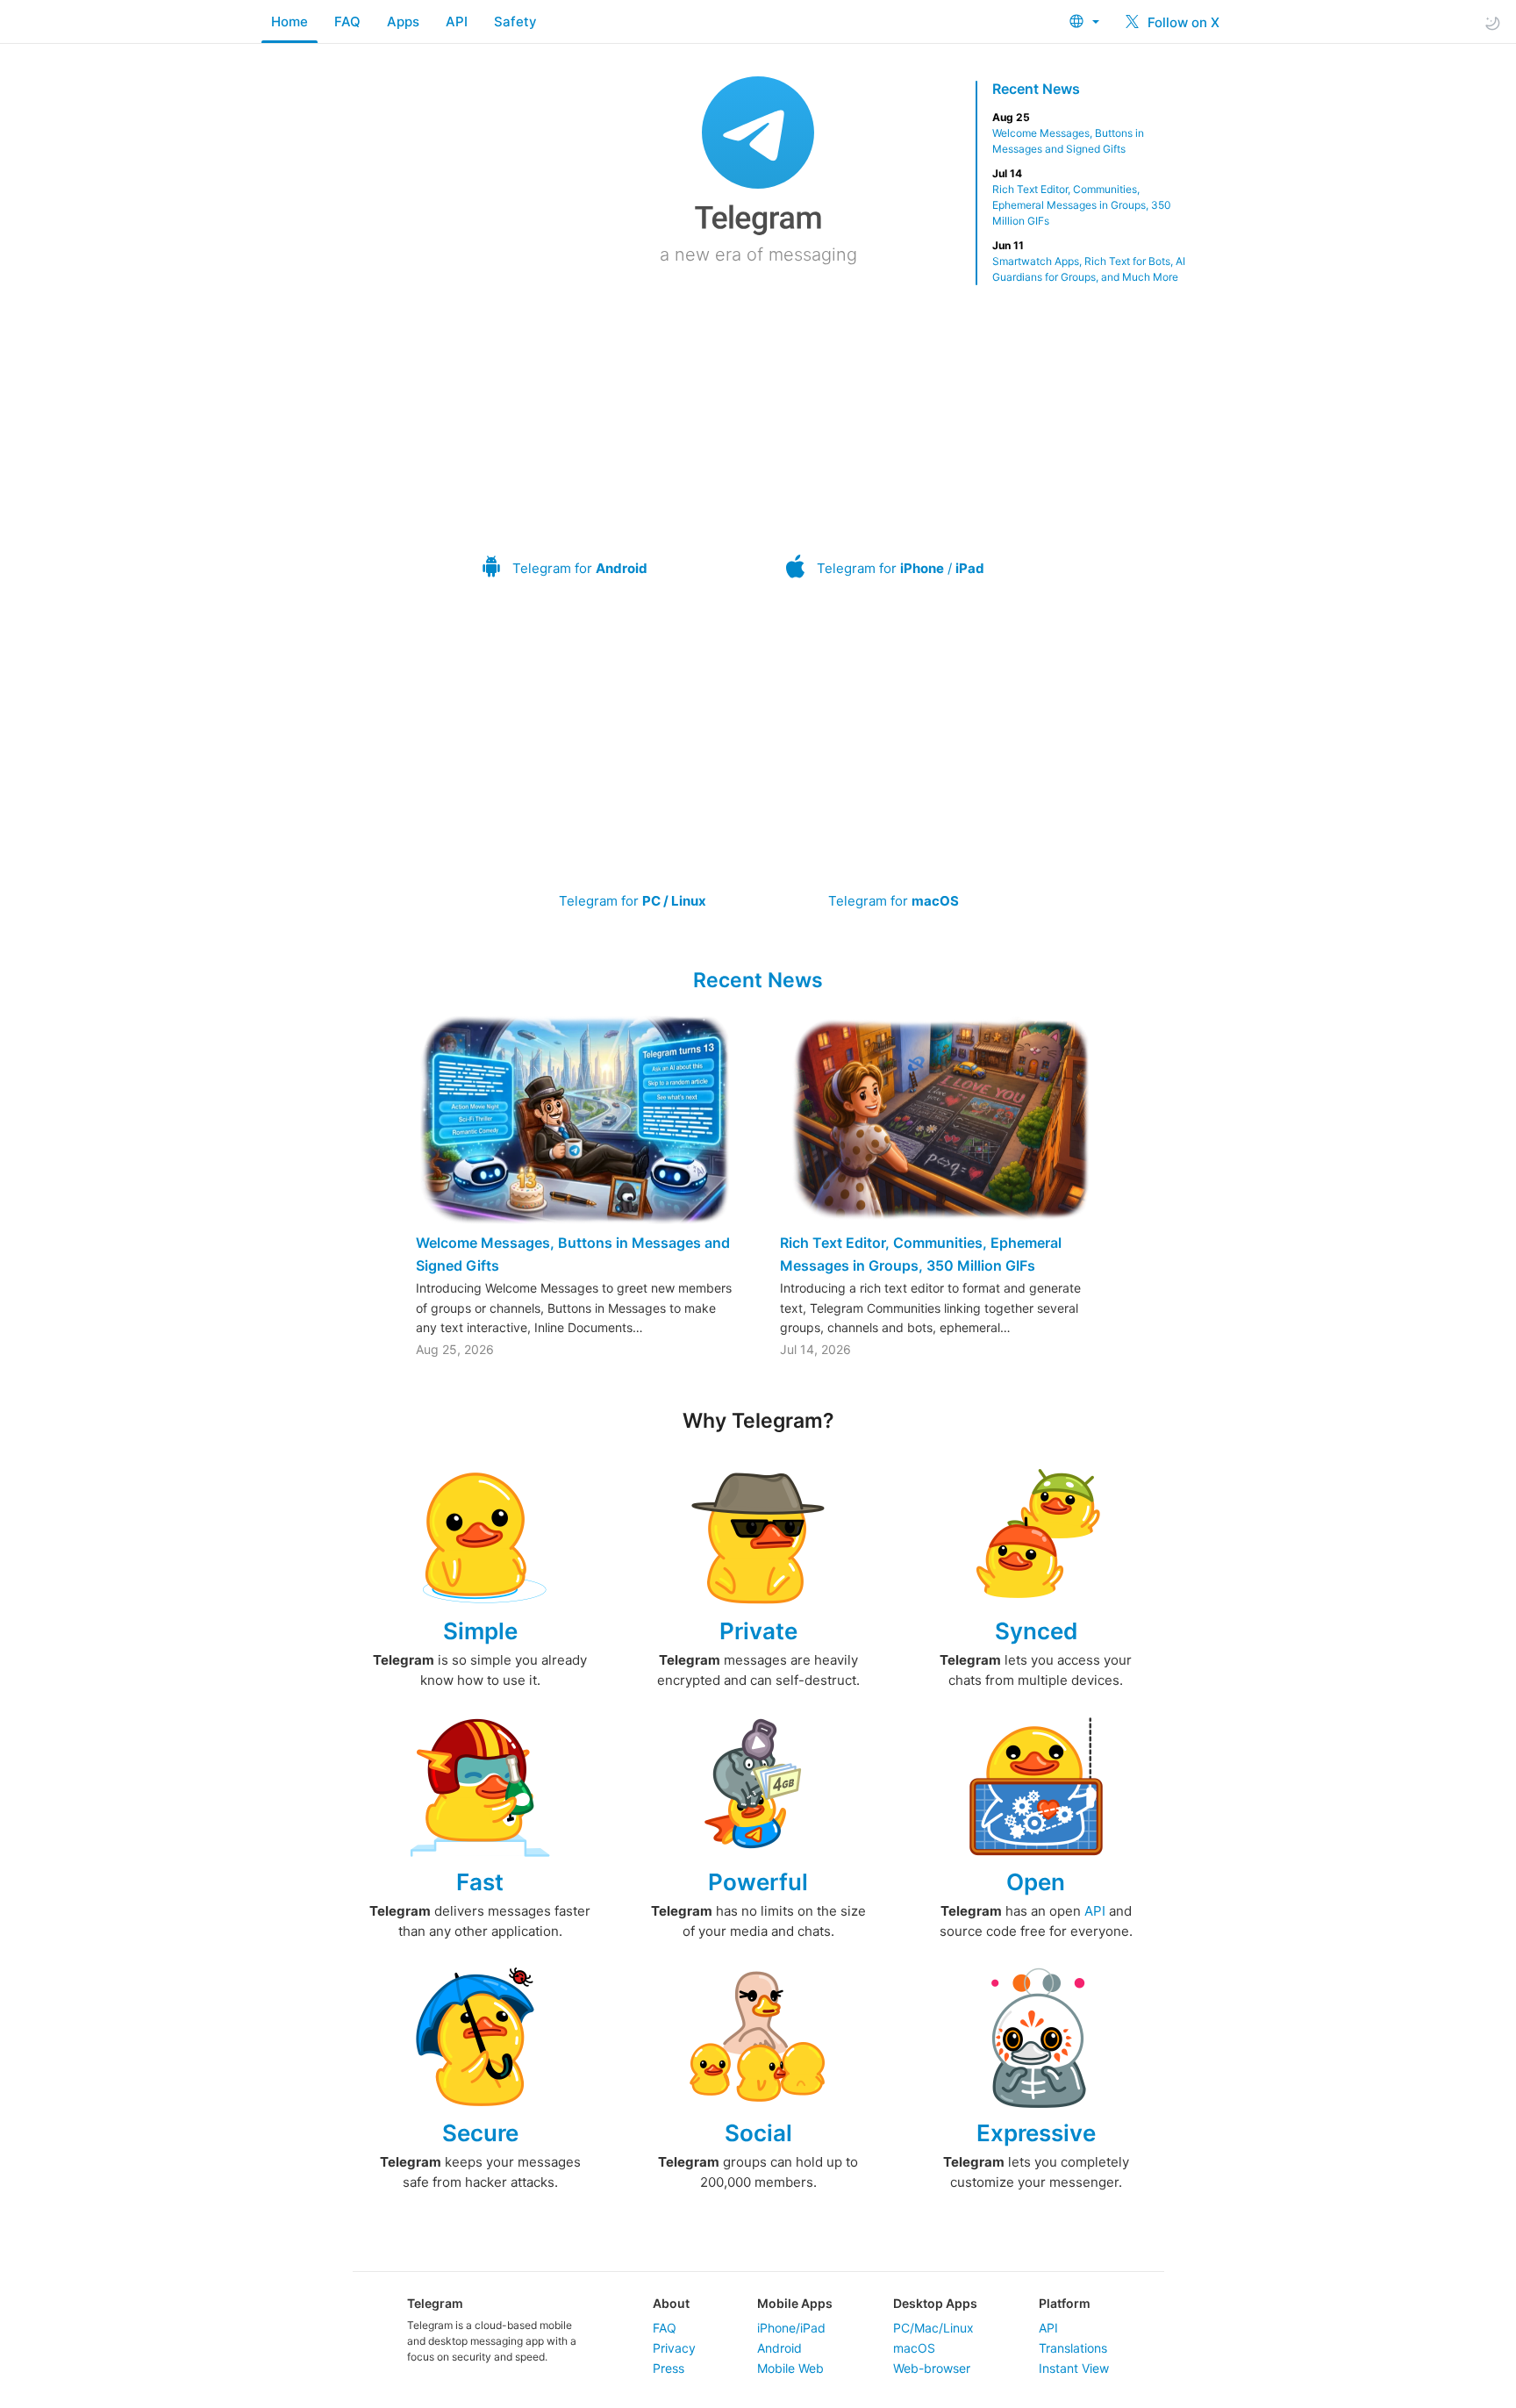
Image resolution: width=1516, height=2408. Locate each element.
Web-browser (932, 2368)
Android (779, 2348)
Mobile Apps (795, 2303)
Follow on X (1182, 22)
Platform (1065, 2303)
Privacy (674, 2348)
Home (290, 21)
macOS (914, 2348)
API (457, 21)
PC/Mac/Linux (933, 2328)
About (671, 2303)
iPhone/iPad (791, 2328)
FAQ (347, 21)
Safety (515, 21)
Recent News (1036, 89)
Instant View (1074, 2368)
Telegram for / (901, 568)
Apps (403, 21)
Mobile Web (790, 2368)
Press (669, 2368)
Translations (1073, 2348)
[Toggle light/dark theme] (1492, 22)
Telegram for (580, 568)
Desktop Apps (935, 2303)
